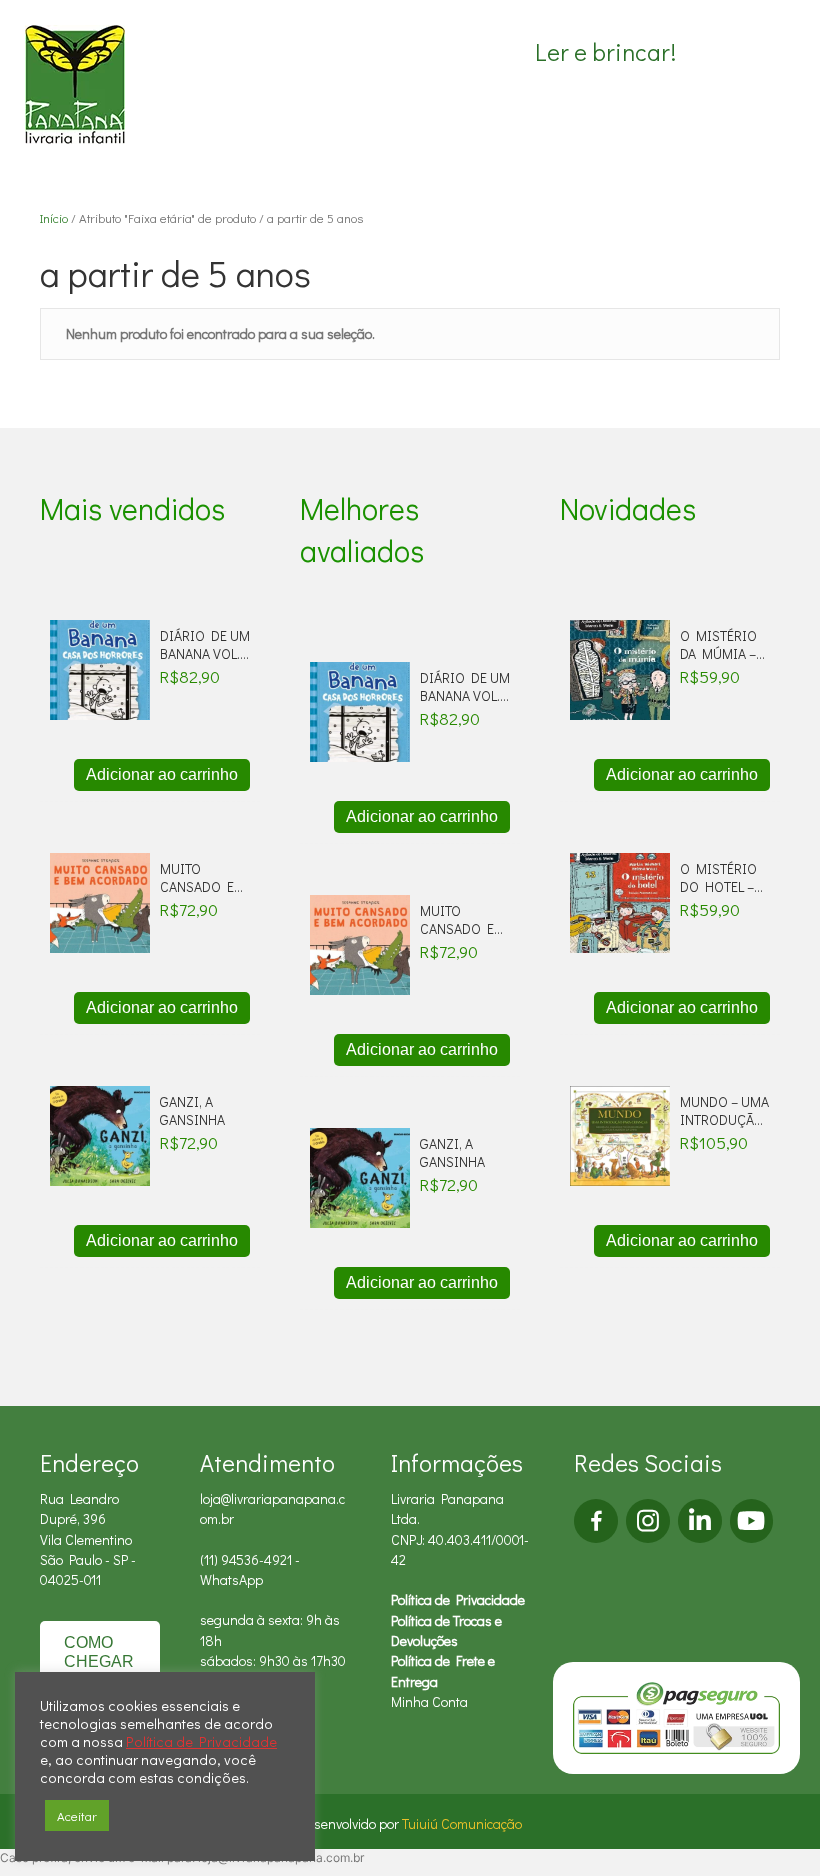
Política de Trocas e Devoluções (446, 1630)
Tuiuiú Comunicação (462, 1823)
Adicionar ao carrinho (162, 774)
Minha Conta (429, 1701)
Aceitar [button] (77, 1815)
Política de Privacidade (458, 1599)
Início (54, 218)
